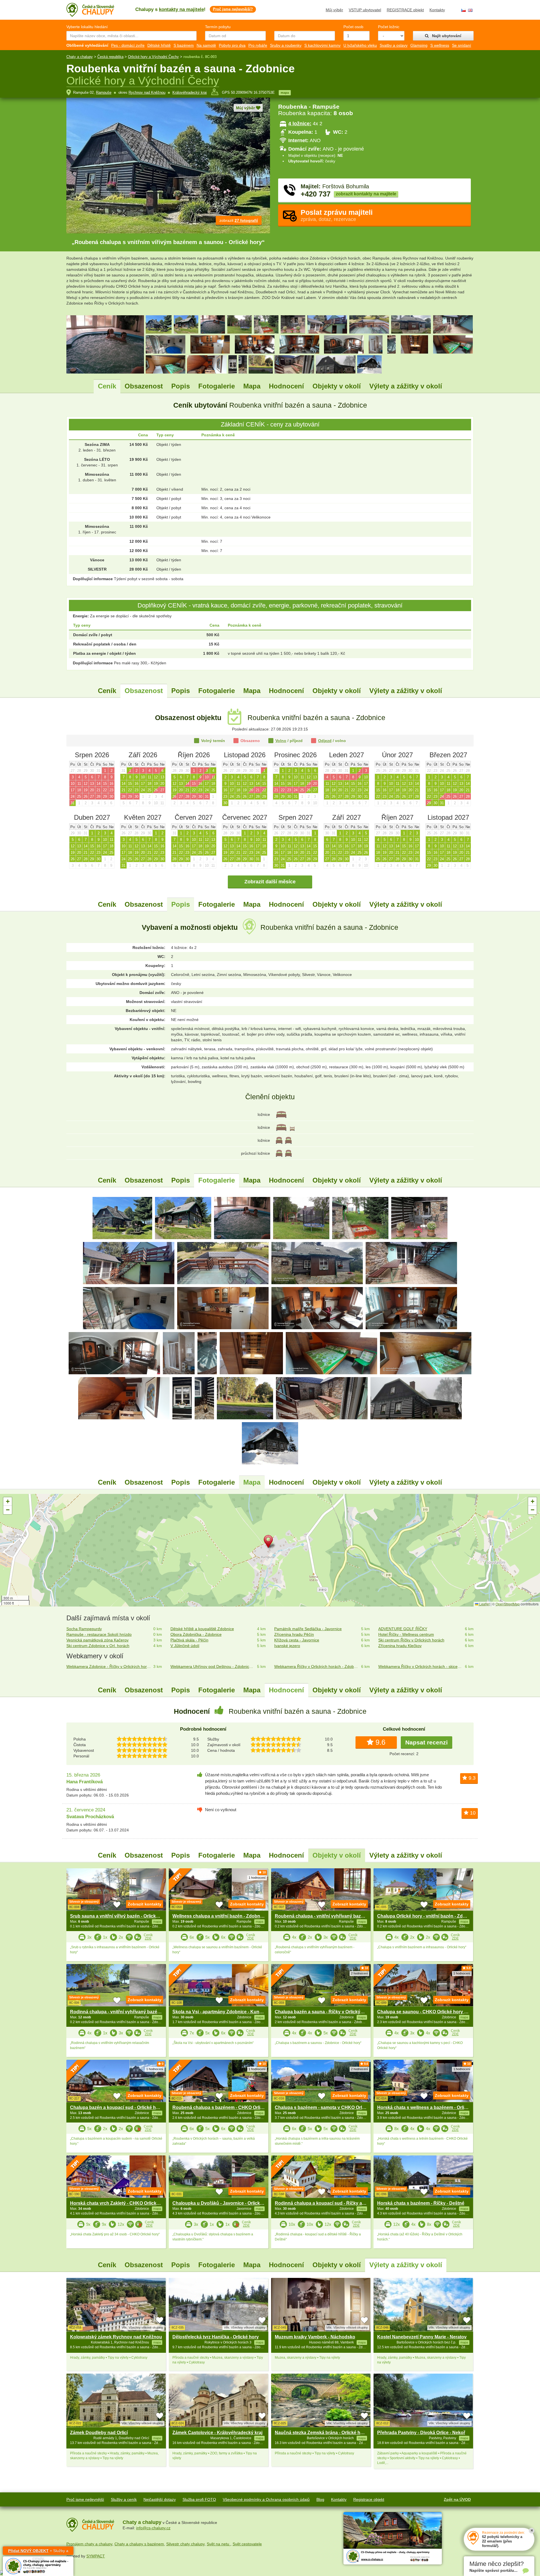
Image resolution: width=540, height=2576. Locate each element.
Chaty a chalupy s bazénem (139, 2544)
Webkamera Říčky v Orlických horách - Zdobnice (317, 1666)
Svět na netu (219, 2544)
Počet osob (353, 27)
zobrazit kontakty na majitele (366, 194)
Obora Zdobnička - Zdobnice (196, 1634)
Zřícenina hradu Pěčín (294, 1634)
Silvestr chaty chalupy (185, 2544)
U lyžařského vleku (360, 45)
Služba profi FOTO (199, 2499)
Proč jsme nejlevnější (85, 2499)
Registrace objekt (369, 2499)
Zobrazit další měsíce (270, 882)
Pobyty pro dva (232, 45)
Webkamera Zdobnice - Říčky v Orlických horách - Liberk (109, 1666)
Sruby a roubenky (286, 45)
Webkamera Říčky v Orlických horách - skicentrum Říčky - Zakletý (421, 1666)
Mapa (252, 386)
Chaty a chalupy (80, 57)
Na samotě (206, 45)
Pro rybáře (258, 45)
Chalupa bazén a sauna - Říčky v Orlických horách (328, 2012)
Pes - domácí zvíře (128, 45)
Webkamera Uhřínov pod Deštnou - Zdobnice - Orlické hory (213, 1666)
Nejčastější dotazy (160, 2499)
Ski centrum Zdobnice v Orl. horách (98, 1646)
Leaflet (484, 1604)
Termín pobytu (218, 27)
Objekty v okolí (337, 386)
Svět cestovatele (247, 2544)
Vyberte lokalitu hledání (87, 27)
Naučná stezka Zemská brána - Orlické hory (321, 2433)
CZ (463, 10)
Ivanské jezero (287, 1646)
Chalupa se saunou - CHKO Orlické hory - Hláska (429, 2012)
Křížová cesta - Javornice (297, 1640)
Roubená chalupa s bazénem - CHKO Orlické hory (226, 2107)
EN (470, 10)
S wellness (440, 45)
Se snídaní (462, 45)
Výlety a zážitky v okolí (406, 386)
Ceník (107, 386)
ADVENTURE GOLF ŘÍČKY (403, 1629)
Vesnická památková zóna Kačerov (97, 1640)
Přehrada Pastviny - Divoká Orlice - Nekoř (421, 2433)
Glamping (419, 45)
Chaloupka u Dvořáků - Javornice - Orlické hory (223, 2203)
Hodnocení (286, 386)
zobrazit (239, 220)
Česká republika (110, 57)
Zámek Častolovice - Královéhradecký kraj (217, 2433)
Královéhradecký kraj (190, 92)
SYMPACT (96, 2556)
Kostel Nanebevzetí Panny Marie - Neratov (422, 2337)
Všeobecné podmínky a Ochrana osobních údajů (266, 2499)
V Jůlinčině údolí (185, 1646)
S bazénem (184, 45)
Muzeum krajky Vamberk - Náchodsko (315, 2337)
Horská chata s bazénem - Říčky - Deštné (421, 2203)
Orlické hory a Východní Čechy (153, 57)
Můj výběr (334, 10)
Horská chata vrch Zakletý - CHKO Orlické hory (120, 2203)
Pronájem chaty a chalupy (89, 2544)
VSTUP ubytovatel (365, 10)
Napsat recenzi (427, 1742)
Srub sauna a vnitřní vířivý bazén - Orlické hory (120, 1916)
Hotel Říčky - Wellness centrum (406, 1634)
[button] (270, 1543)
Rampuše (104, 92)
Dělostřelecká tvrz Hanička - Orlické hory (216, 2337)
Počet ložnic (389, 27)
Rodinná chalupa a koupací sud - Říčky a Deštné (327, 2203)
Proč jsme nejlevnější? (233, 9)
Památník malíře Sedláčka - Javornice (308, 1629)
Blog (320, 2499)
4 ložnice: (300, 124)
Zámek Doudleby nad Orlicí (99, 2433)
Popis (181, 386)
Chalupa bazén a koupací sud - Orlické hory (116, 2107)
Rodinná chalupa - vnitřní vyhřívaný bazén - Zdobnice (127, 2012)
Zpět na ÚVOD (457, 2499)
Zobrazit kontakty (145, 1904)
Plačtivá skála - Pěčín (189, 1640)
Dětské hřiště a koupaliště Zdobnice (202, 1629)
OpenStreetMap (508, 1604)
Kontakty (437, 10)
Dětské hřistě (159, 45)
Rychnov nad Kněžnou (147, 92)
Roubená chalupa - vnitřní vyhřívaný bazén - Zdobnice (332, 1916)
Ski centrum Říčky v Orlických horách (411, 1640)
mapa (285, 93)
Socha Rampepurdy (84, 1629)
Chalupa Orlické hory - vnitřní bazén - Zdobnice (427, 1916)
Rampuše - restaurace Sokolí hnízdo (99, 1634)
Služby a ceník (124, 2499)
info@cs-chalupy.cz (153, 2528)
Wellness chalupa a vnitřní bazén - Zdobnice (219, 1916)
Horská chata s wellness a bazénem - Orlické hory (430, 2107)
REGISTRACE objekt (405, 10)
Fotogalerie (217, 386)
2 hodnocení (359, 1973)
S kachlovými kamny (322, 45)
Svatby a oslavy (394, 45)
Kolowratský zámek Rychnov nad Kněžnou (116, 2337)
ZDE (148, 1938)
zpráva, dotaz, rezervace (337, 215)
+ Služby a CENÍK (38, 2552)
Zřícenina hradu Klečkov (400, 1646)
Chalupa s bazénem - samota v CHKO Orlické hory (328, 2107)
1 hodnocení (257, 1878)
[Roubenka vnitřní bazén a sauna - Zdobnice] (122, 1218)
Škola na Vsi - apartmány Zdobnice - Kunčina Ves (225, 2012)
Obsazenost (144, 386)
